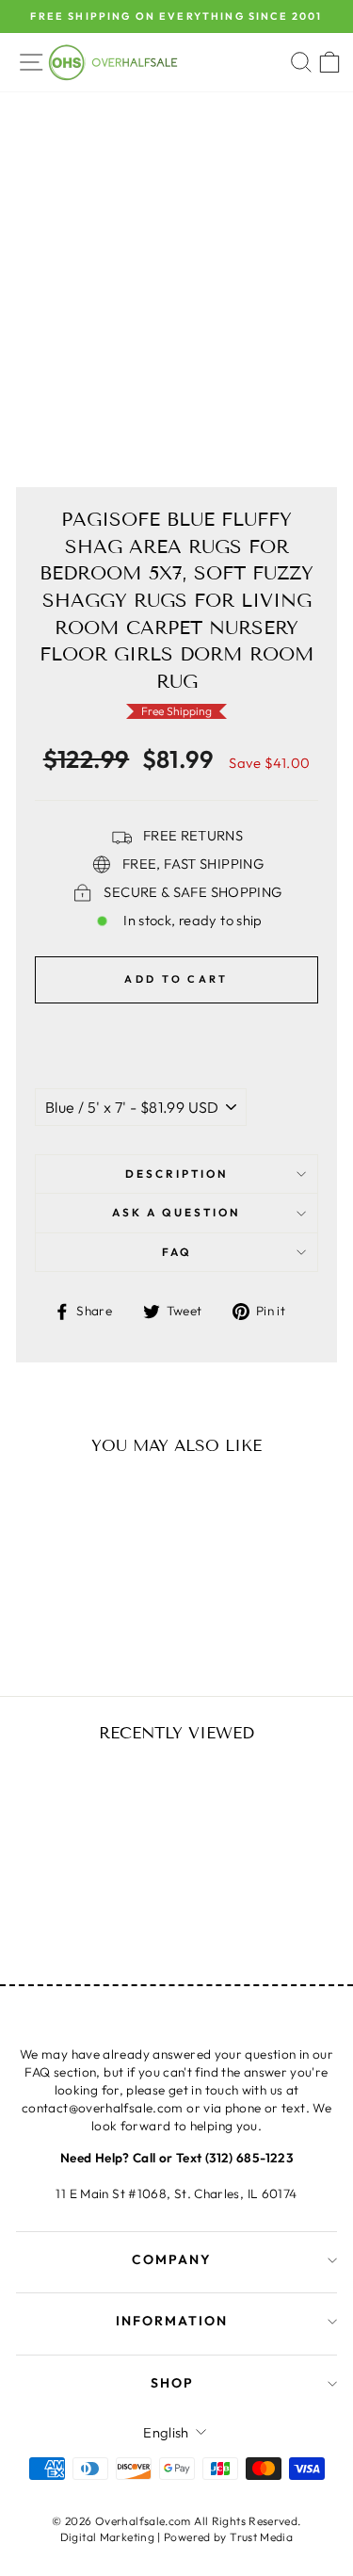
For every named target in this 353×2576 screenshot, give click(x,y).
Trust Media (261, 2537)
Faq (177, 1252)
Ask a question (176, 1212)
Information (172, 2321)
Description (177, 1174)
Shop (172, 2383)
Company (172, 2259)
